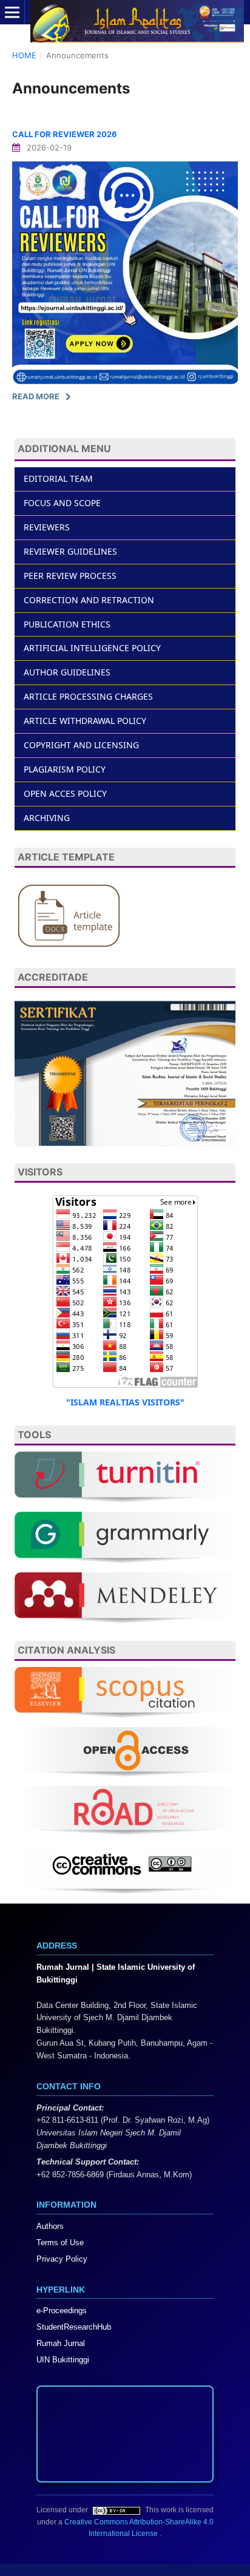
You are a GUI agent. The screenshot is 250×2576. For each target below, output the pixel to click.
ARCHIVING (47, 818)
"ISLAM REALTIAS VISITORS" (125, 1402)
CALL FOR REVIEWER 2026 (65, 134)
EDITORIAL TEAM (58, 478)
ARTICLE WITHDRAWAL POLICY (85, 721)
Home (24, 55)
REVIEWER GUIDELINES (70, 551)
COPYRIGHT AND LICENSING (81, 745)
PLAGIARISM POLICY (65, 769)
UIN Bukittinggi (63, 2360)
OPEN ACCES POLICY (65, 793)
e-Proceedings (62, 2311)
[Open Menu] (12, 12)
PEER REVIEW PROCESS (70, 576)
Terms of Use (60, 2243)
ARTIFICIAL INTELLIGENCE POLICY (92, 648)
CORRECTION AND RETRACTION (89, 600)
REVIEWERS (47, 527)
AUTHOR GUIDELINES (67, 672)
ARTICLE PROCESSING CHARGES (88, 696)
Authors (50, 2226)
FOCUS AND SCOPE (62, 503)
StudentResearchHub (74, 2327)
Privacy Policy (62, 2259)
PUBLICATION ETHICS (67, 624)
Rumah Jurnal (61, 2343)
